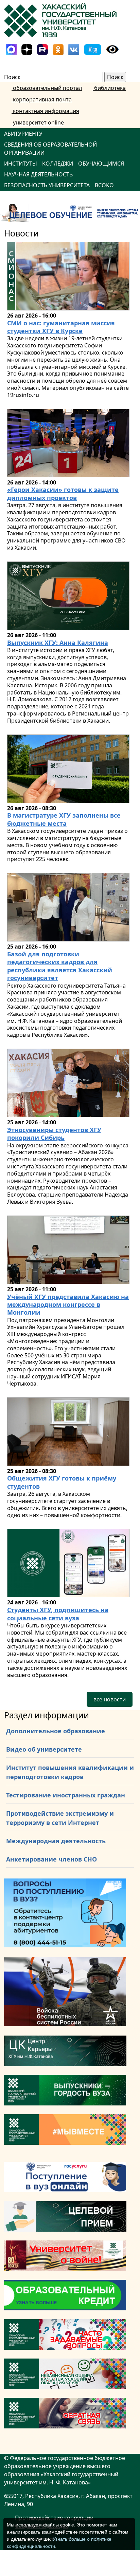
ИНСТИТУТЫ (21, 164)
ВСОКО (104, 185)
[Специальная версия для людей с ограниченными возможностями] (112, 49)
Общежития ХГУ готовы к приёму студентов (62, 1482)
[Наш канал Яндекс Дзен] (27, 49)
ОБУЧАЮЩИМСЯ (101, 164)
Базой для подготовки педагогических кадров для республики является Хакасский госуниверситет (60, 966)
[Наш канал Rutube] (42, 49)
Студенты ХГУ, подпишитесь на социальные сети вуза (58, 1614)
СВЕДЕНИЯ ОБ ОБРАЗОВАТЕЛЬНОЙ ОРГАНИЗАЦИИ (50, 149)
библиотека (109, 88)
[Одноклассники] (58, 49)
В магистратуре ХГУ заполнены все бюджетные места (64, 819)
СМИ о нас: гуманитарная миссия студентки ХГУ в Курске (61, 327)
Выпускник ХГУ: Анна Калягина (58, 643)
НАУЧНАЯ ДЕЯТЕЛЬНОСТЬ (38, 174)
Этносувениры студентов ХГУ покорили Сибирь (54, 1134)
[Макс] (11, 49)
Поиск (12, 77)
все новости (110, 1699)
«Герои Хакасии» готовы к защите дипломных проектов (63, 493)
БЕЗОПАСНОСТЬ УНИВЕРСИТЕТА (47, 185)
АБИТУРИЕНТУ (23, 134)
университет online (38, 122)
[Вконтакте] (74, 49)
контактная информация (45, 111)
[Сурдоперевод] (93, 49)
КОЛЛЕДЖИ (58, 164)
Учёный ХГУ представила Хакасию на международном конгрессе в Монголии (68, 1305)
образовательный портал (47, 88)
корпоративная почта (42, 99)
